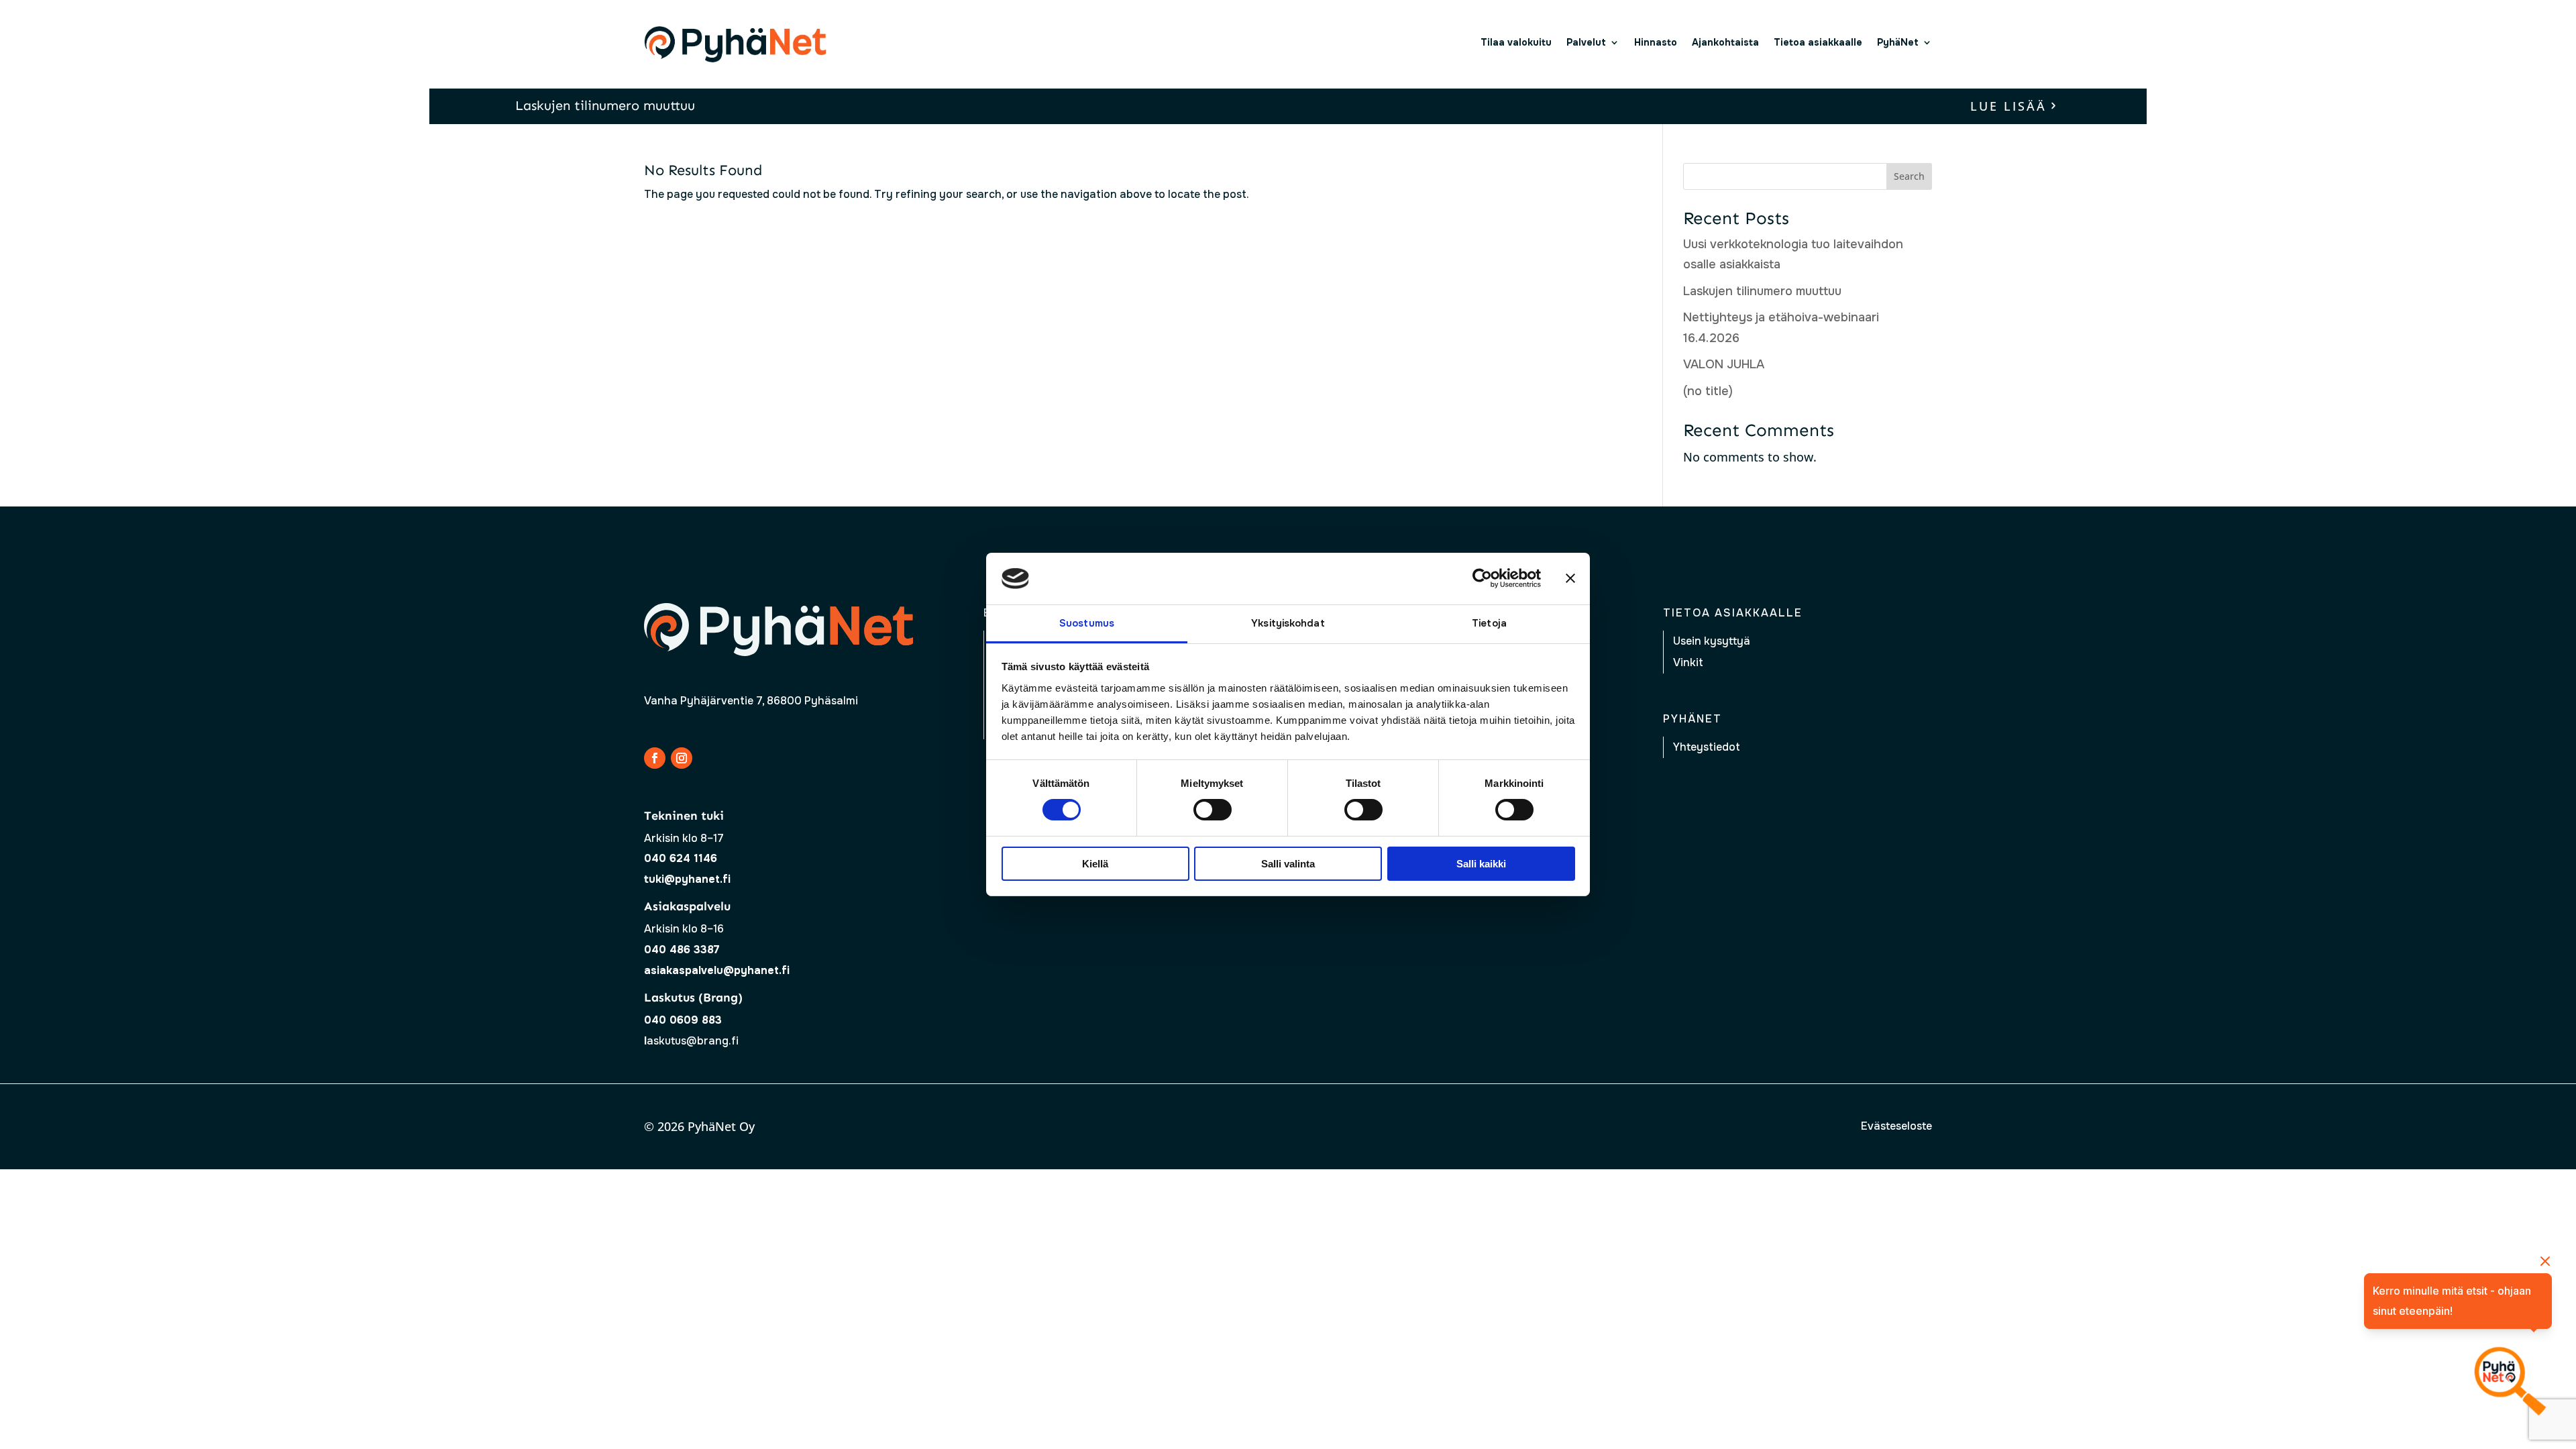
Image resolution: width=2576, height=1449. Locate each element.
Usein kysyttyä (1712, 641)
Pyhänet (1693, 719)
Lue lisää (2008, 106)
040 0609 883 (683, 1020)
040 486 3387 (682, 950)
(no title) (1708, 391)
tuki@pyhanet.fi (687, 879)
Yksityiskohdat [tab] (1288, 623)
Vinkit (1688, 662)
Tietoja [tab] (1489, 623)
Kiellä (1095, 864)
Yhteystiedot (1707, 747)
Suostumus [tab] (1087, 623)
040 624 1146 (681, 858)
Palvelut (1586, 42)
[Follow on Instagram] (682, 758)
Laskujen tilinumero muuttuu (605, 105)
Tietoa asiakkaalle (1818, 42)
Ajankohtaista (1725, 42)
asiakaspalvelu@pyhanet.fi (717, 970)
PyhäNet (1898, 42)
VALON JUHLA (1724, 364)
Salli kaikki (1481, 864)
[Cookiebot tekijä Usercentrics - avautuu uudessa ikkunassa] (1482, 578)
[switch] (1213, 810)
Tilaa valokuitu (1516, 42)
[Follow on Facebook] (655, 758)
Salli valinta (1288, 864)
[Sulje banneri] (1570, 578)
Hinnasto (1656, 42)
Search (1909, 176)
